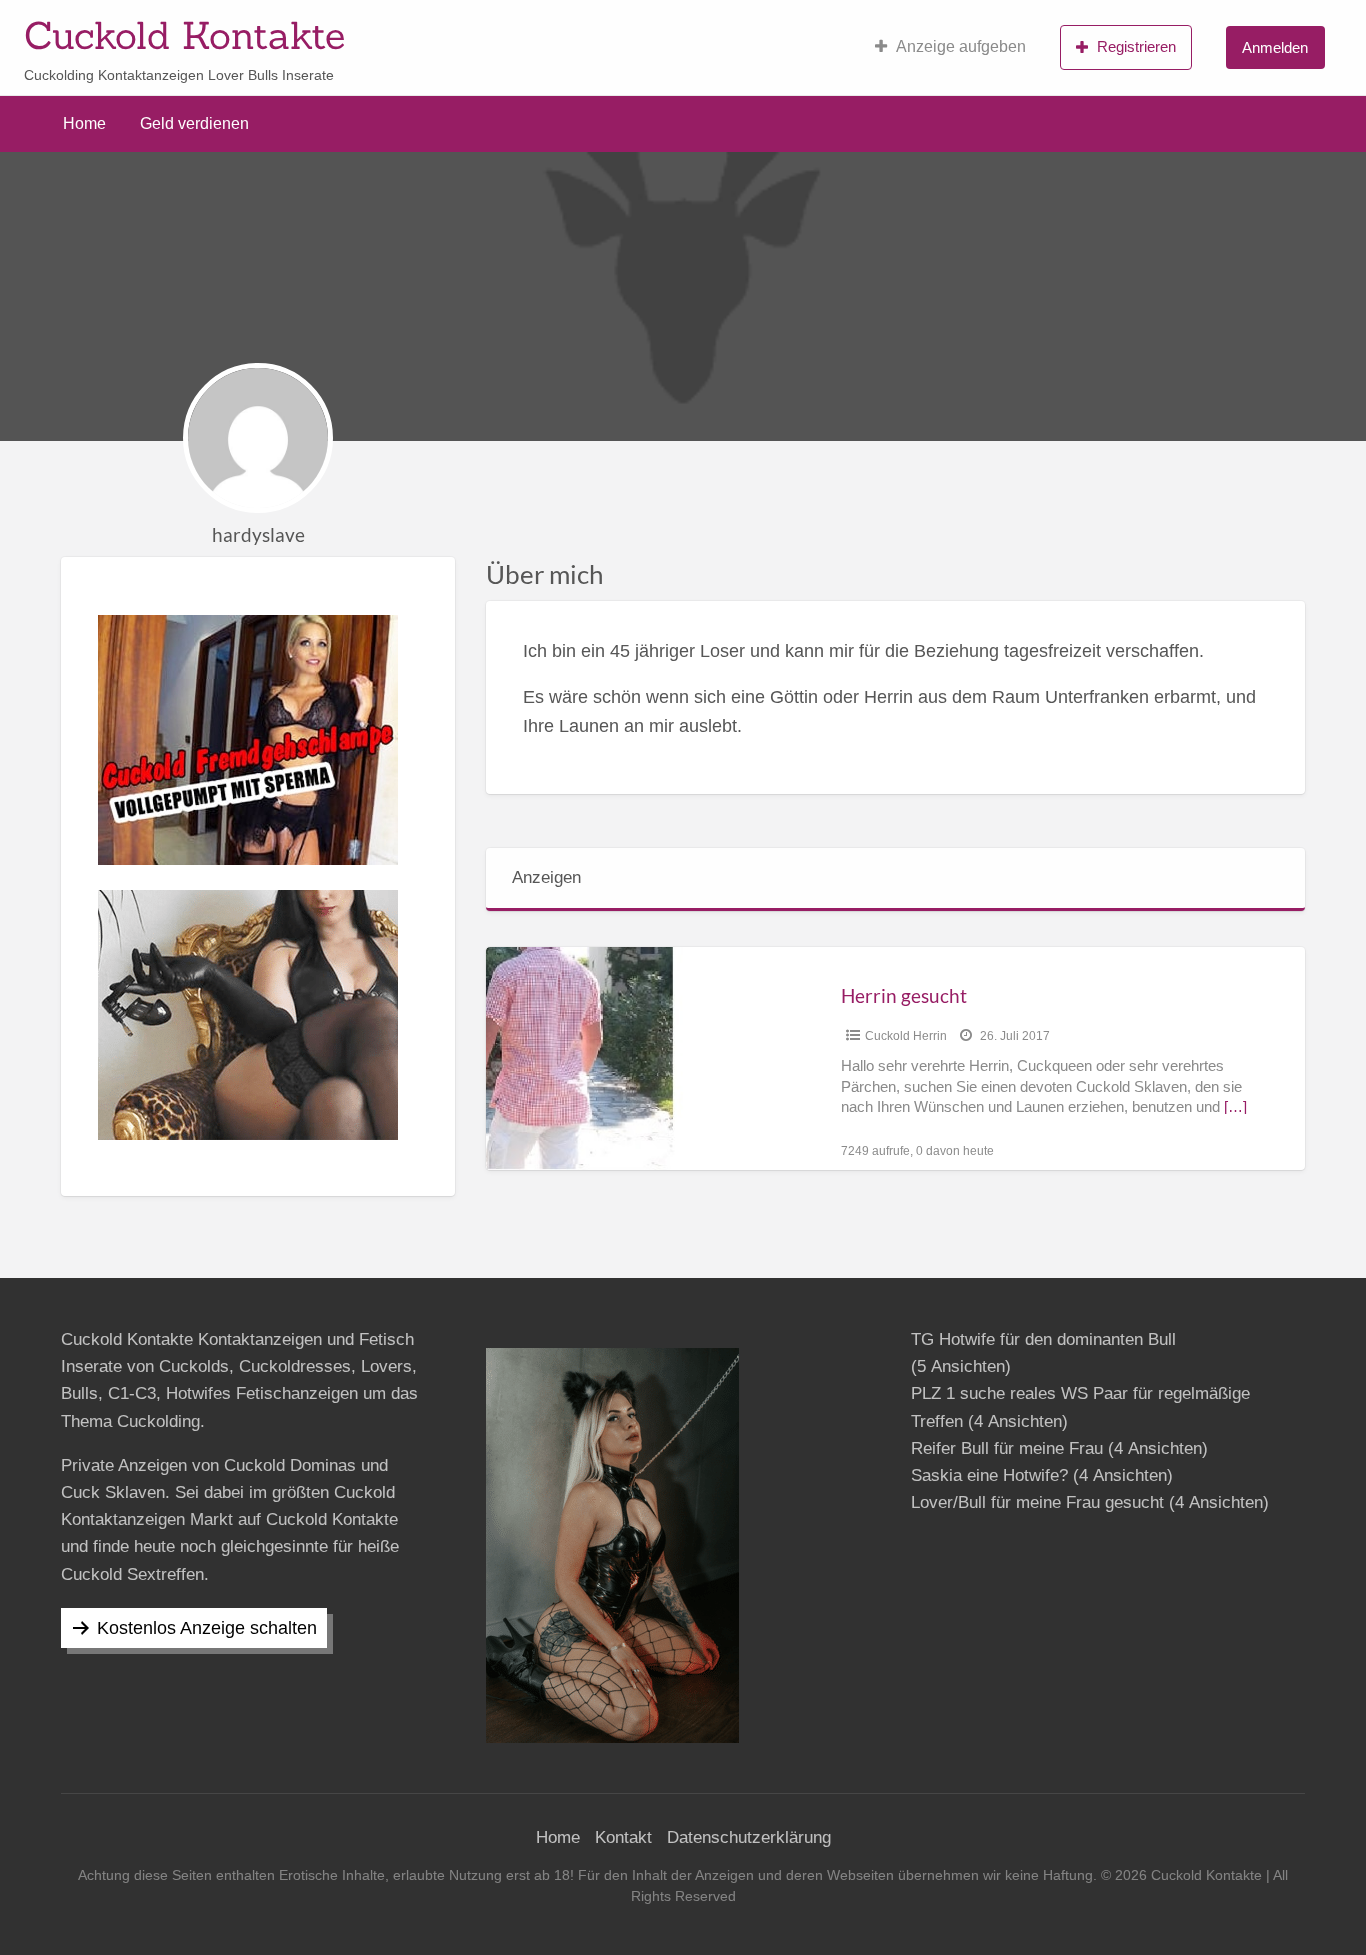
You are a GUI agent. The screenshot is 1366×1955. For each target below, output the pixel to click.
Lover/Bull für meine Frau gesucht (1037, 1502)
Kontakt (623, 1837)
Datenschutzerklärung (749, 1837)
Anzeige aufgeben (961, 46)
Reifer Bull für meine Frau (1007, 1448)
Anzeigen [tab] (546, 877)
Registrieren (1136, 46)
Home (84, 123)
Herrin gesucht (904, 995)
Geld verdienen (194, 123)
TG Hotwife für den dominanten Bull (1043, 1339)
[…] (1235, 1107)
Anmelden (1275, 47)
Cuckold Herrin (906, 1036)
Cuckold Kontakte (184, 35)
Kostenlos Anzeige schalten (207, 1628)
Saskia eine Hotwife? (989, 1475)
